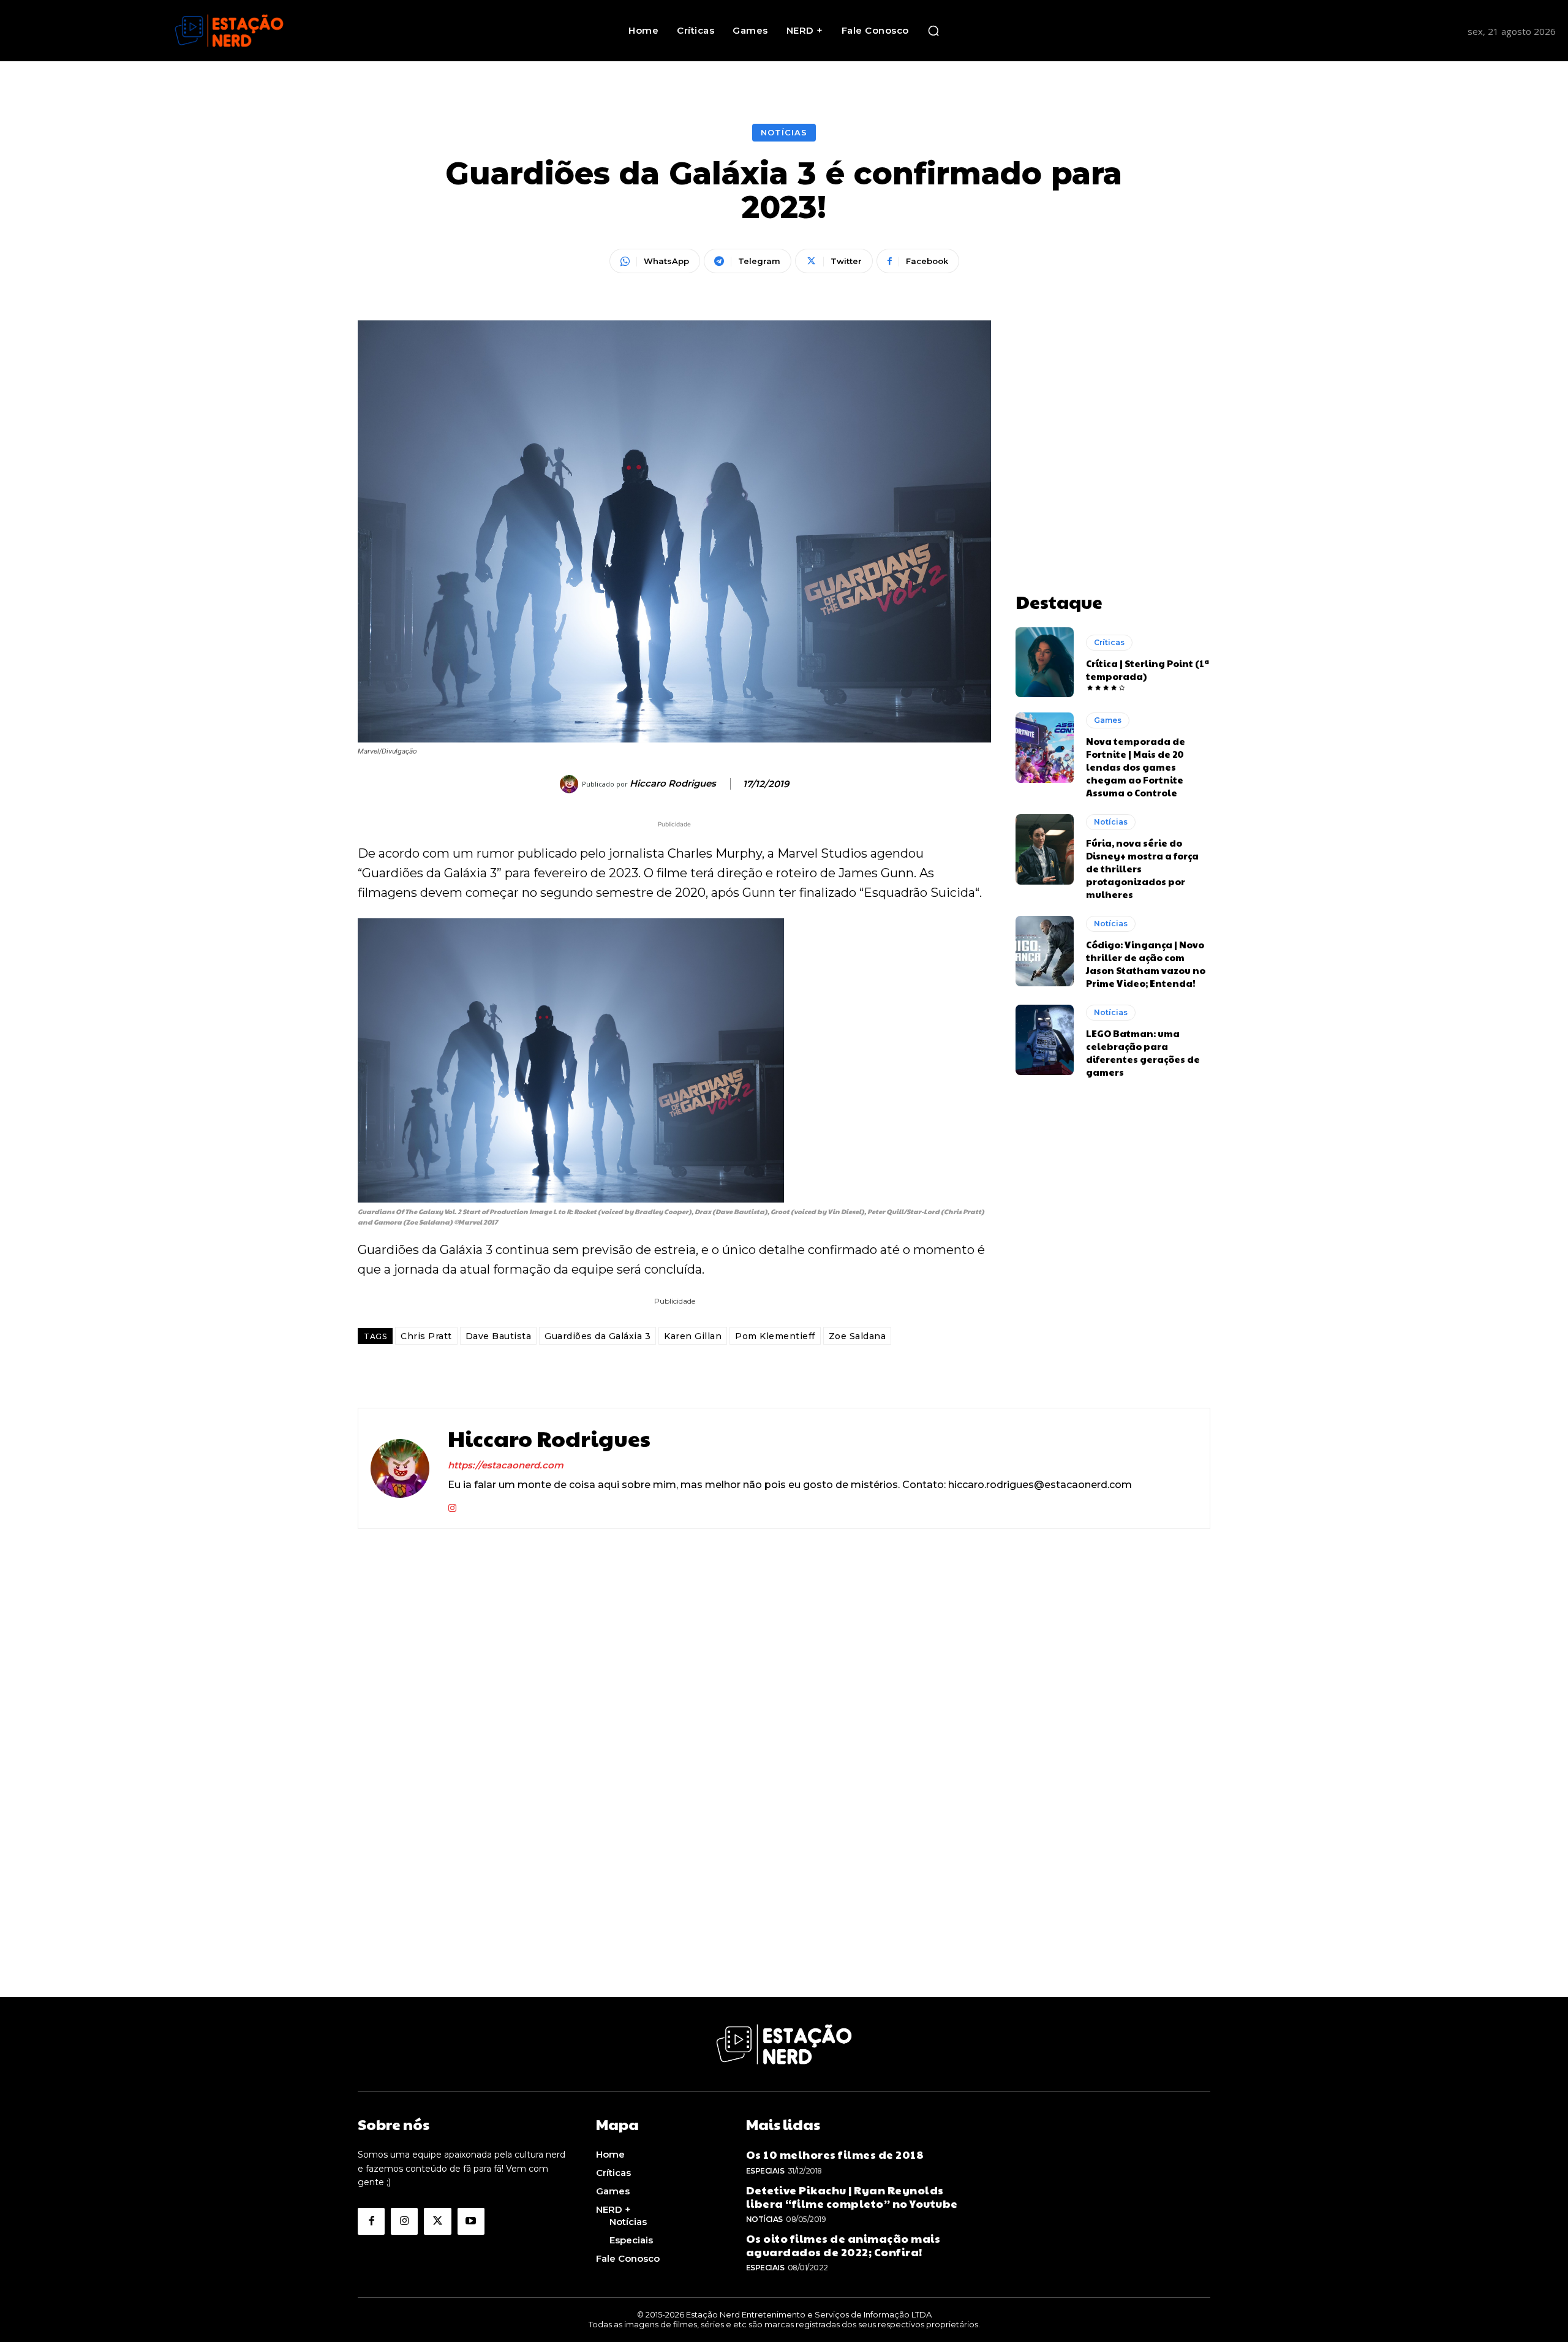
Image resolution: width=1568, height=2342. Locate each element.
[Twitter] (437, 2221)
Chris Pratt (426, 1336)
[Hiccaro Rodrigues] (571, 784)
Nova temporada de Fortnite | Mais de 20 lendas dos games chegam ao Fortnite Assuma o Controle (1136, 767)
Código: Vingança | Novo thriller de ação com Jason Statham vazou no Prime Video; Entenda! (1146, 964)
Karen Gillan (693, 1336)
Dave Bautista (499, 1336)
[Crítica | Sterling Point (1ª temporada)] (1045, 662)
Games (1108, 720)
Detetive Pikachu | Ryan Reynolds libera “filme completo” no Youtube (852, 2197)
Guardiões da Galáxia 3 (597, 1336)
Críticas (1109, 642)
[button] (933, 31)
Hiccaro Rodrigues (673, 784)
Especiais (765, 2171)
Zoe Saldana (858, 1336)
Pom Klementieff (775, 1336)
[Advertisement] (1113, 397)
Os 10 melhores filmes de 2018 (835, 2154)
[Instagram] (452, 1505)
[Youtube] (471, 2221)
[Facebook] (371, 2221)
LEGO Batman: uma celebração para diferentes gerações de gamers (1143, 1052)
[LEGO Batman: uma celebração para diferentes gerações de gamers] (1045, 1040)
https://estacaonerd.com (506, 1465)
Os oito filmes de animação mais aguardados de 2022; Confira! (843, 2245)
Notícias (784, 132)
